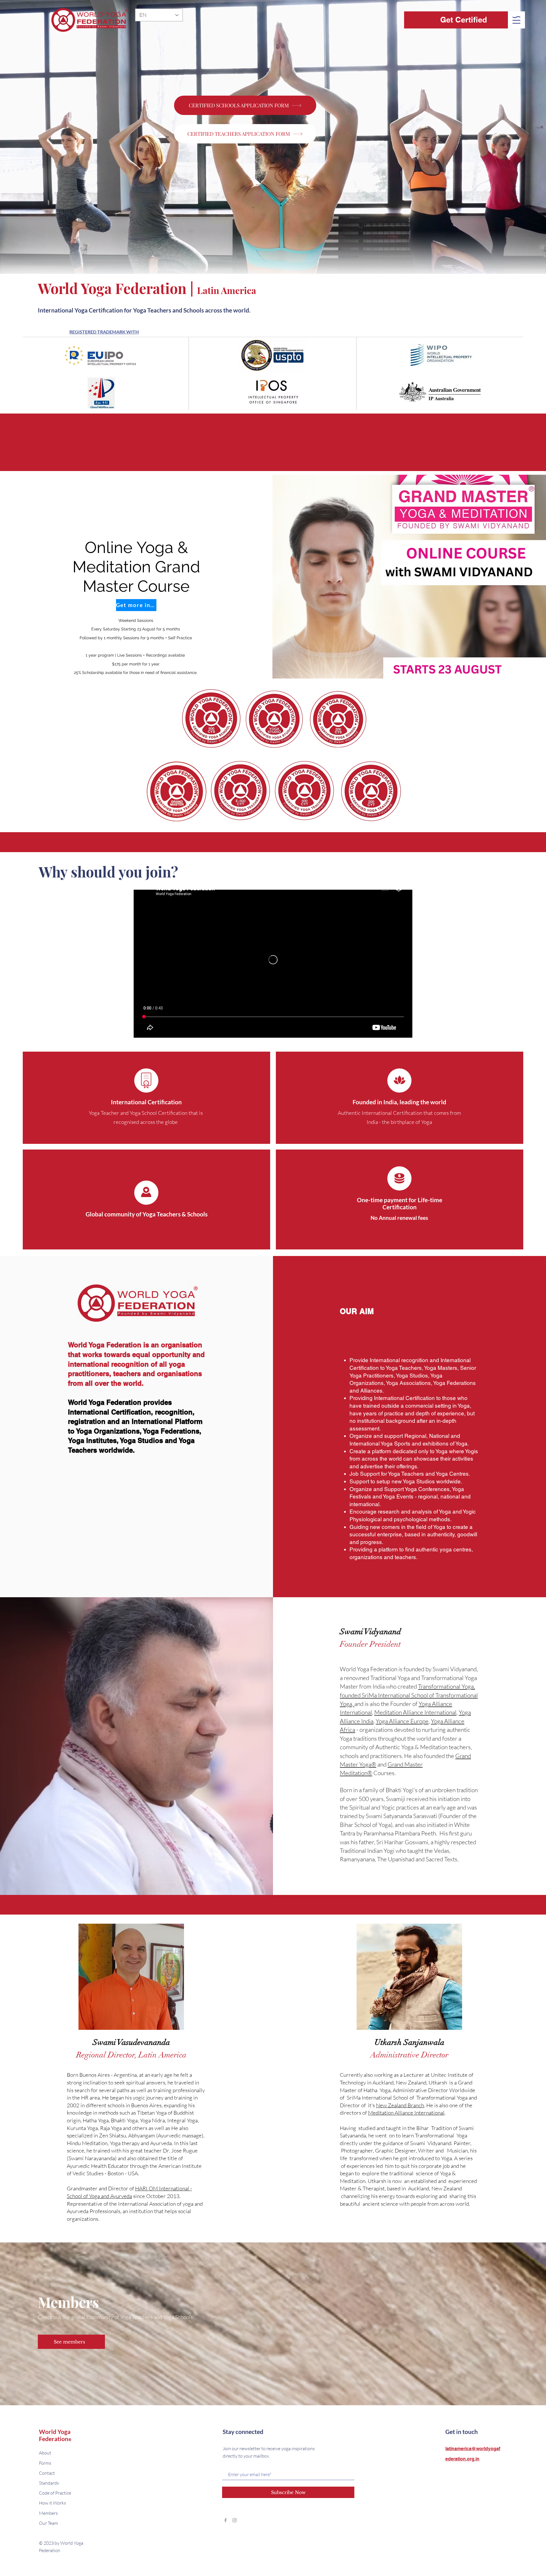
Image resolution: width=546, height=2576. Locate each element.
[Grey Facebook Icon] (226, 2521)
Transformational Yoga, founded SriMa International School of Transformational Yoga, (409, 1696)
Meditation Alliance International (415, 1713)
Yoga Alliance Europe (402, 1722)
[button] (516, 20)
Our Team (48, 2524)
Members (48, 2514)
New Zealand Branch (400, 2106)
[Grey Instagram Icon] (235, 2521)
